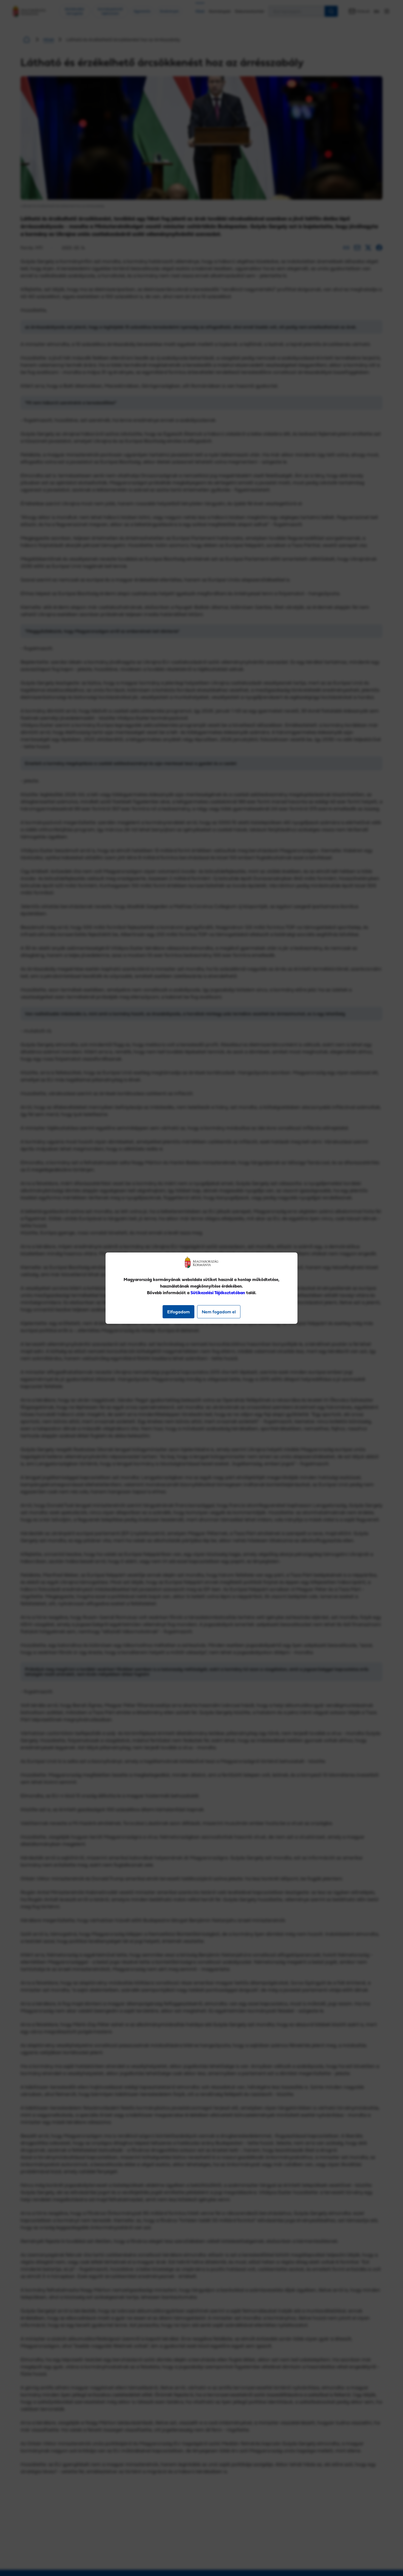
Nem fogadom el (219, 1312)
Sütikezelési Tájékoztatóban (218, 1293)
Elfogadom (178, 1312)
